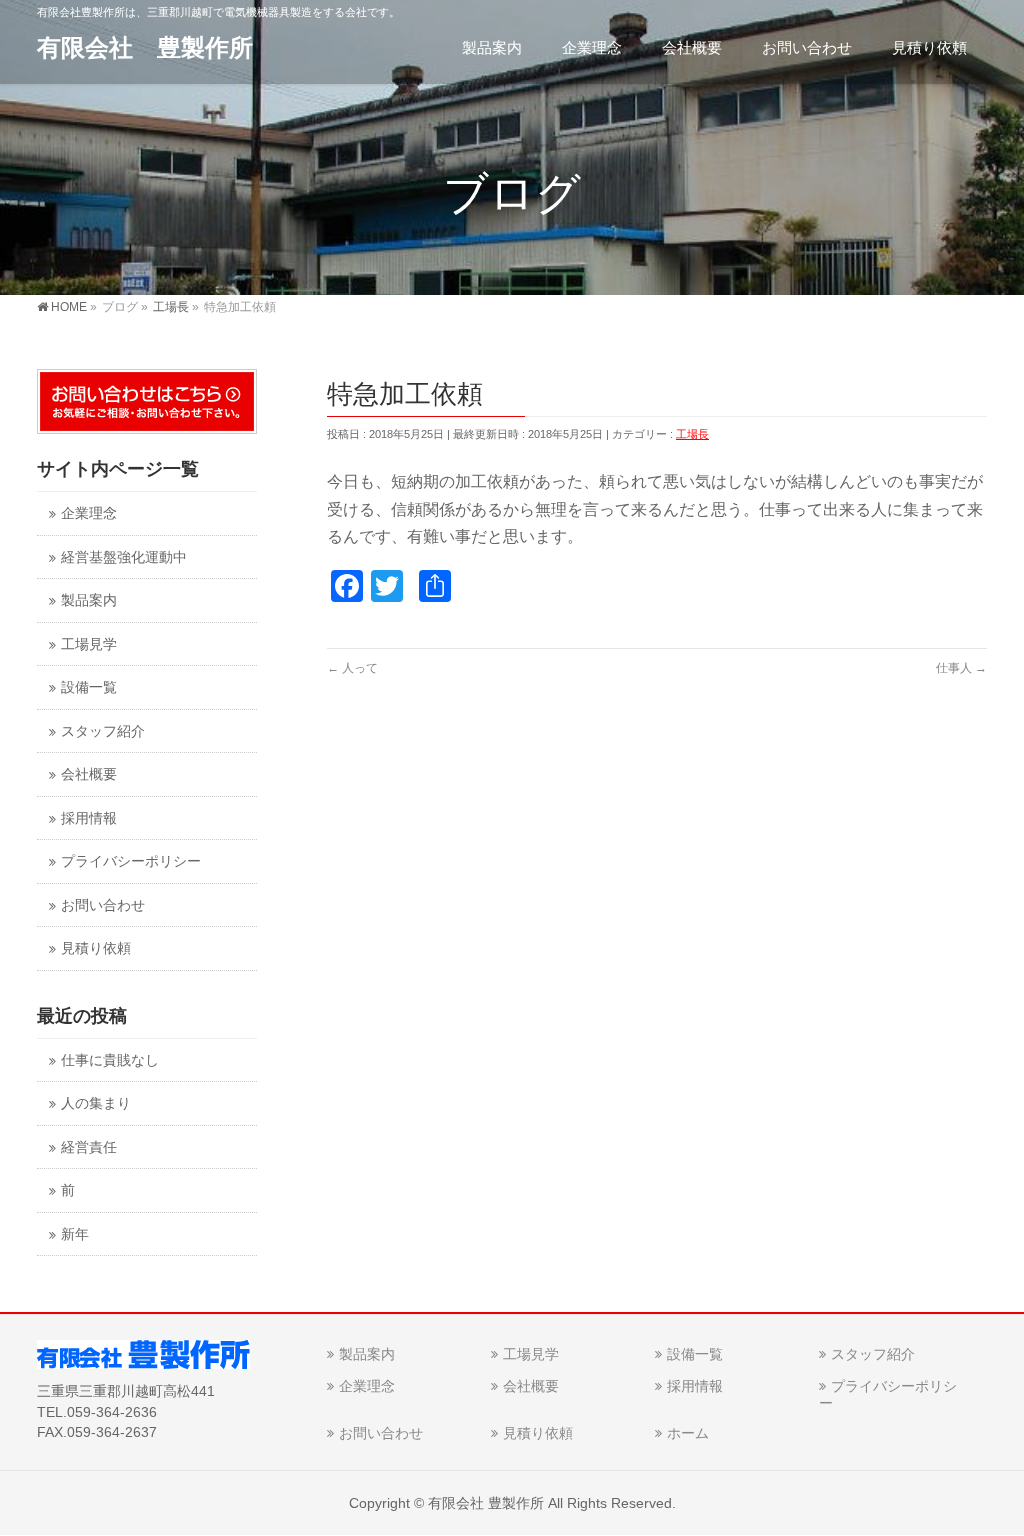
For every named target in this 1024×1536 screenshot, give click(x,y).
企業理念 (89, 513)
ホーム (688, 1433)
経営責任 (89, 1147)
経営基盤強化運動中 (124, 557)
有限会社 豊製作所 (145, 47)
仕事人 (961, 668)
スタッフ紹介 (103, 731)
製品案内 (89, 600)
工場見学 (89, 644)
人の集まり (96, 1103)
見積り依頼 (96, 948)
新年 (75, 1234)
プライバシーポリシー (131, 861)
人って (352, 668)
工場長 (692, 434)
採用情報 (89, 818)
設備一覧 (89, 687)
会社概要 (89, 774)
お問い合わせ (103, 905)
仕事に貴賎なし (110, 1060)
